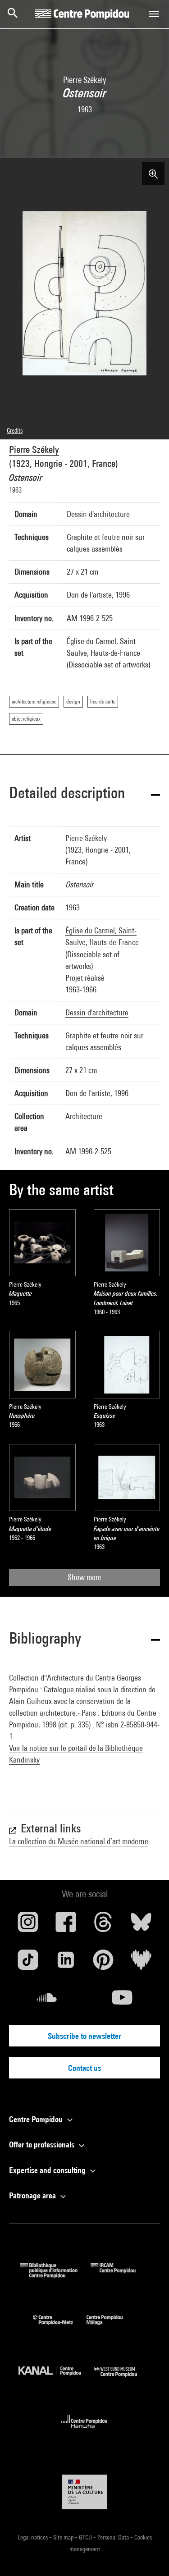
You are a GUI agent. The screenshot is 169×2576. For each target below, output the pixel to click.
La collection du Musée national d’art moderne (79, 1841)
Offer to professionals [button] (43, 2144)
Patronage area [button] (33, 2195)
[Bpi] (55, 2275)
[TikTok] (28, 1963)
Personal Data (114, 2537)
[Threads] (104, 1925)
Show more (84, 1577)
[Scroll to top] (148, 2555)
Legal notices (33, 2537)
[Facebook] (66, 1925)
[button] (84, 794)
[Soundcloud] (47, 2001)
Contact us (84, 2068)
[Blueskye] (141, 1925)
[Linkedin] (66, 1963)
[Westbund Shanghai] (122, 2379)
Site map (64, 2537)
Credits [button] (15, 430)
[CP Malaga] (111, 2327)
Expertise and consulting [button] (48, 2170)
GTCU (86, 2537)
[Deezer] (141, 1963)
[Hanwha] (84, 2431)
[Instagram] (28, 1925)
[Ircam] (120, 2275)
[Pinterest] (104, 1963)
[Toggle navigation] (154, 14)
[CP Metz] (60, 2327)
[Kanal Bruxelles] (56, 2379)
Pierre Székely (34, 450)
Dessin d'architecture (98, 514)
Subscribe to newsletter (84, 2036)
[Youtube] (123, 2001)
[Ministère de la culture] (85, 2492)
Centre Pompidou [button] (37, 2119)
